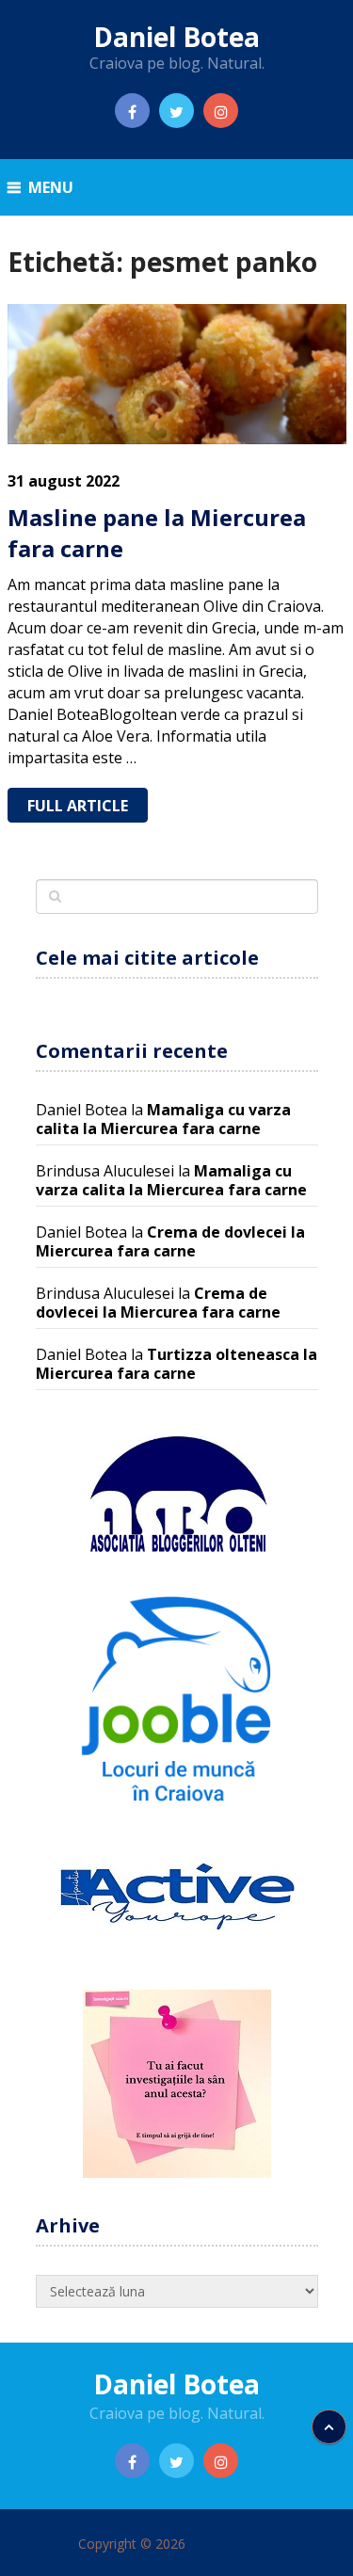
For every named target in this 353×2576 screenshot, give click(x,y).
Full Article (78, 806)
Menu (51, 187)
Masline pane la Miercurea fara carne (157, 533)
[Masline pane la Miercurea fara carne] (177, 374)
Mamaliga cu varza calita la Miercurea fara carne (163, 1119)
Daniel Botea (176, 37)
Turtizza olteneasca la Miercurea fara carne (176, 1364)
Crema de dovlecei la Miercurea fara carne (170, 1241)
